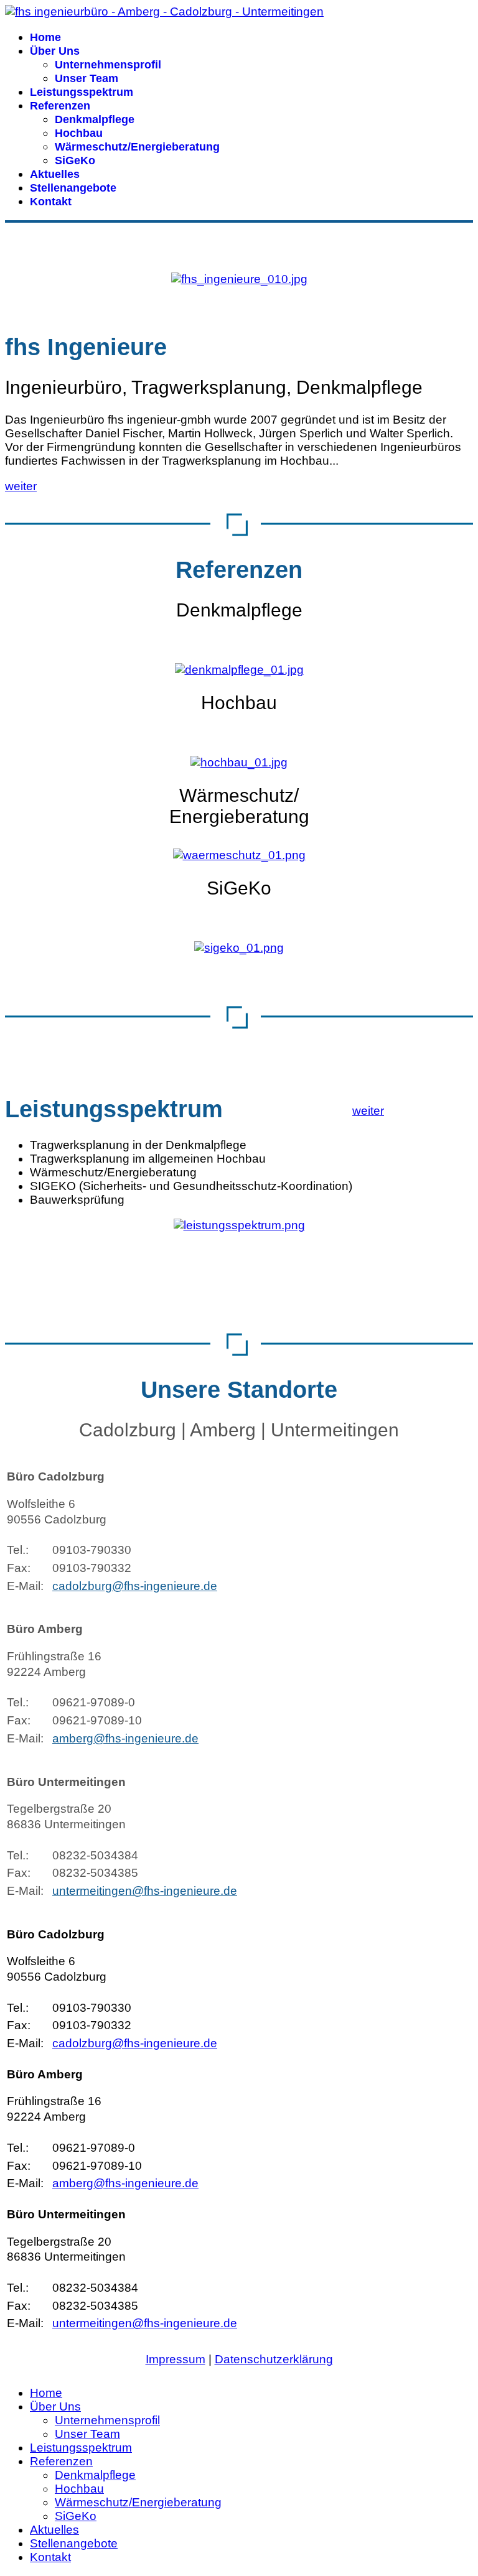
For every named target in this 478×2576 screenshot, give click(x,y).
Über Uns (55, 51)
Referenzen (60, 106)
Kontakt (51, 202)
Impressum (176, 2359)
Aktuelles (55, 174)
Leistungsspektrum (82, 92)
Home (45, 37)
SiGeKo (75, 160)
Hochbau (79, 133)
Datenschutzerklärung (274, 2359)
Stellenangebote (73, 188)
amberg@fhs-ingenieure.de (125, 1738)
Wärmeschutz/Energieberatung (137, 147)
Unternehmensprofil (108, 65)
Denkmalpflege (95, 119)
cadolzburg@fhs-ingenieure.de (135, 1586)
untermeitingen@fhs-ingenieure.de (145, 1891)
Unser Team (87, 78)
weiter (21, 486)
